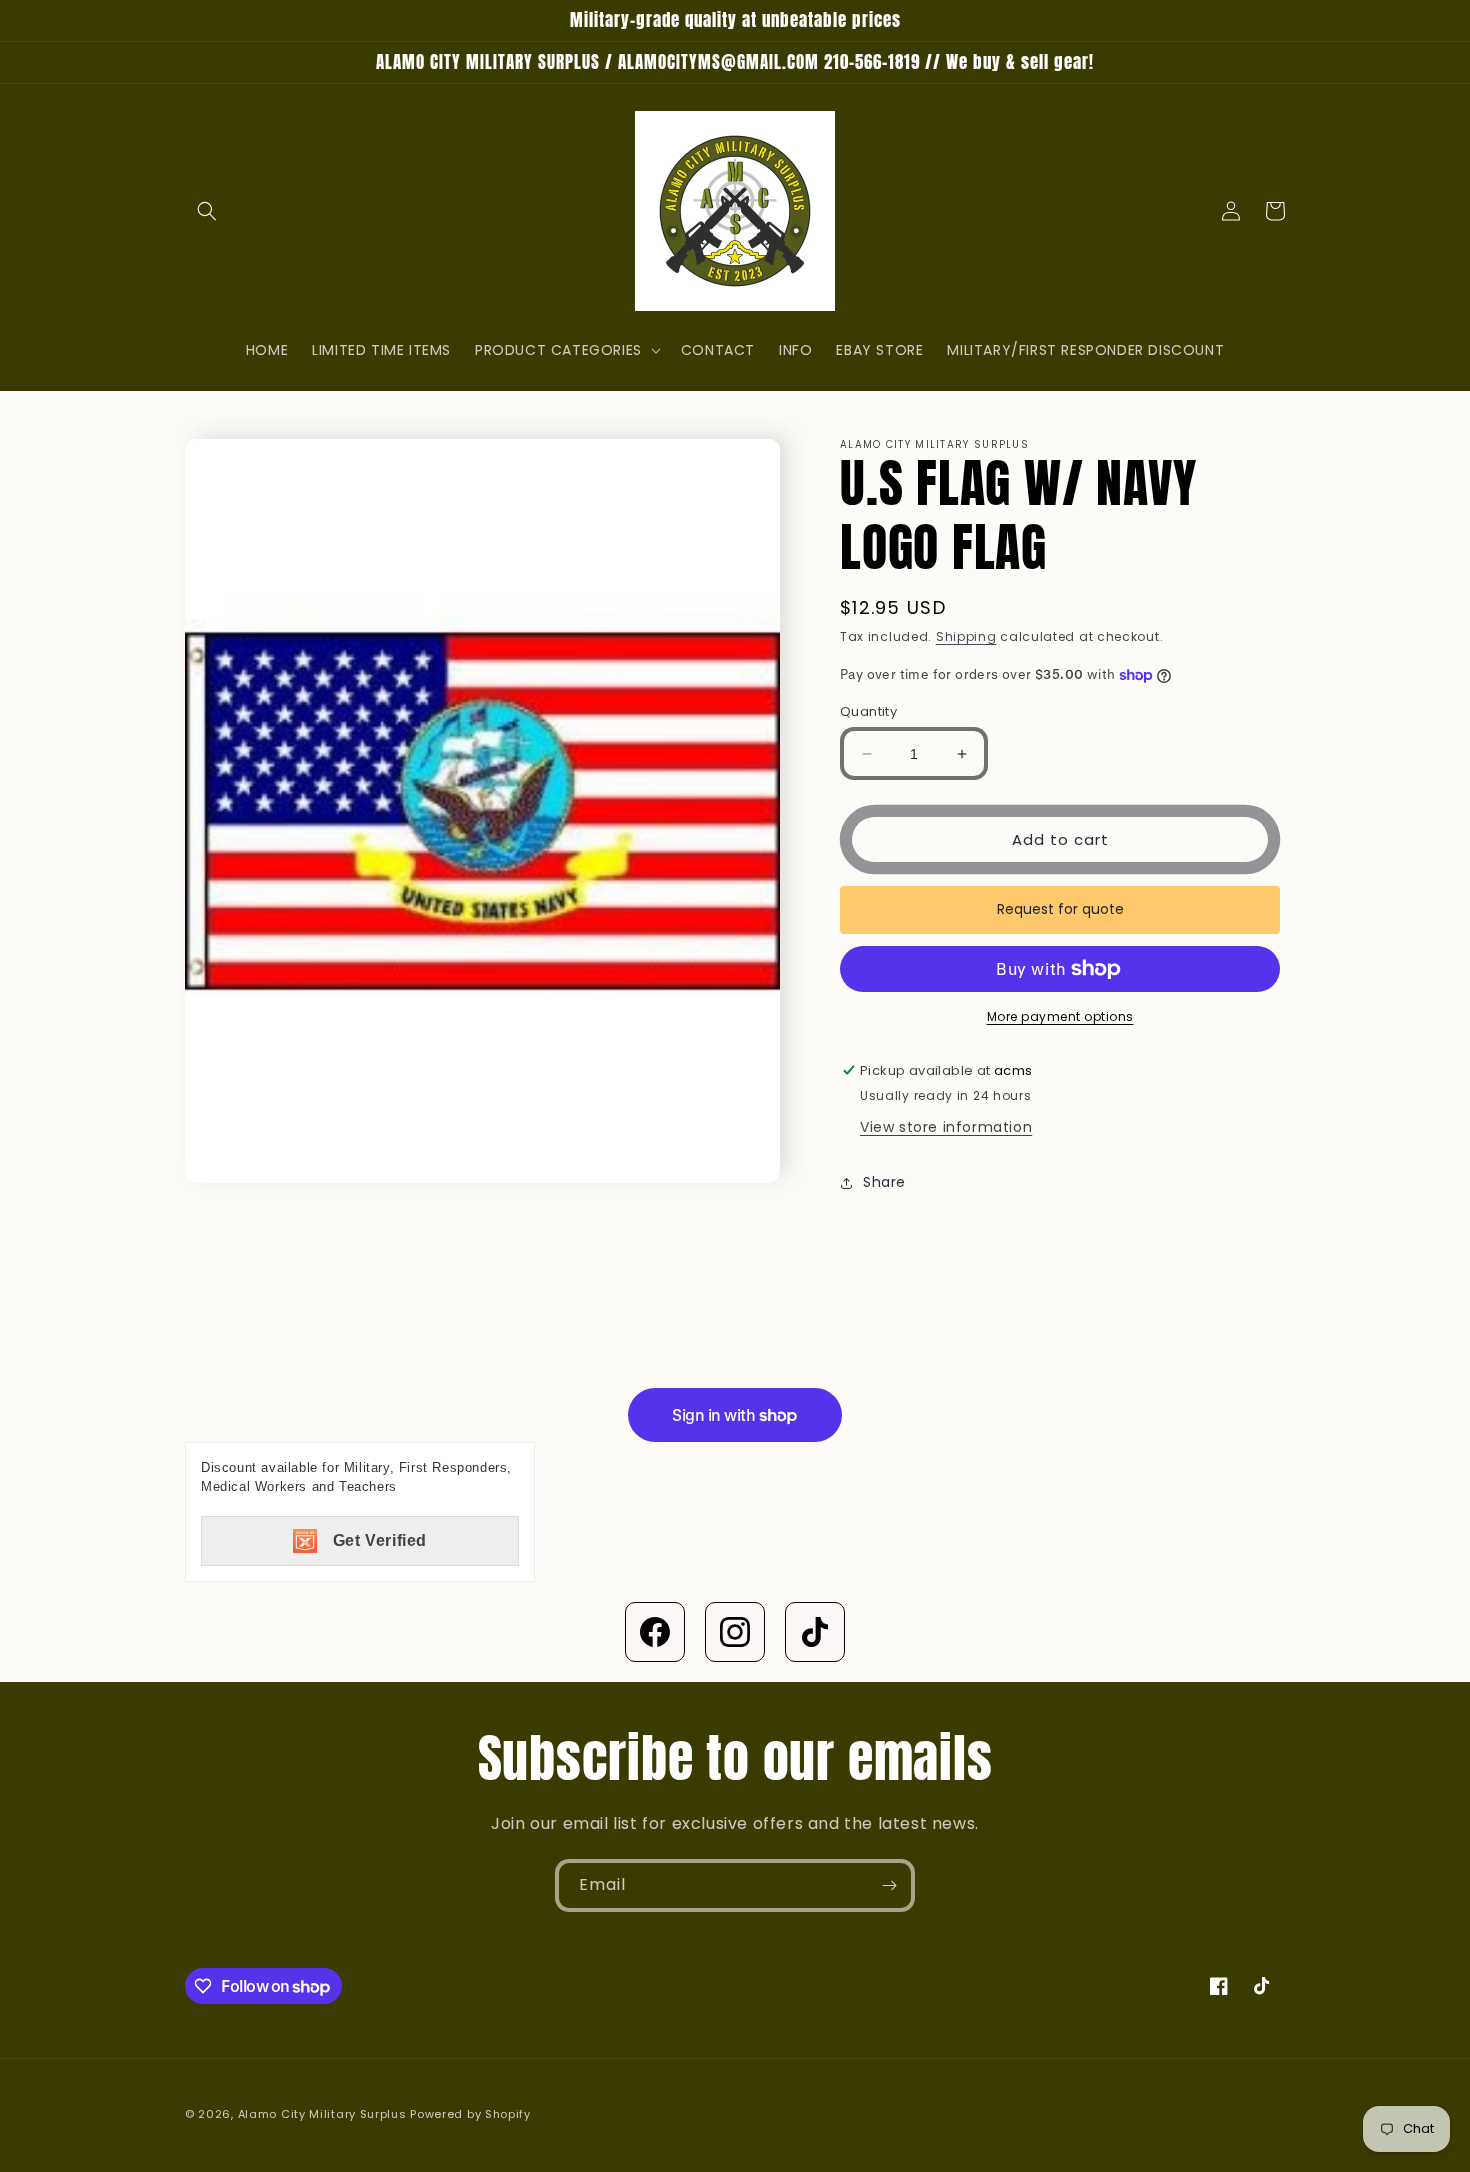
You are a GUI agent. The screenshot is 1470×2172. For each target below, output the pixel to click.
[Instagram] (735, 1632)
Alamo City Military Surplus (322, 2114)
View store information (946, 1127)
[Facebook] (655, 1632)
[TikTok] (815, 1632)
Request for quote (1060, 909)
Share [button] (884, 1182)
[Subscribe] (889, 1885)
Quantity (868, 711)
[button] (207, 211)
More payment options (1060, 1016)
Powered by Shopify (470, 2114)
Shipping (966, 636)
